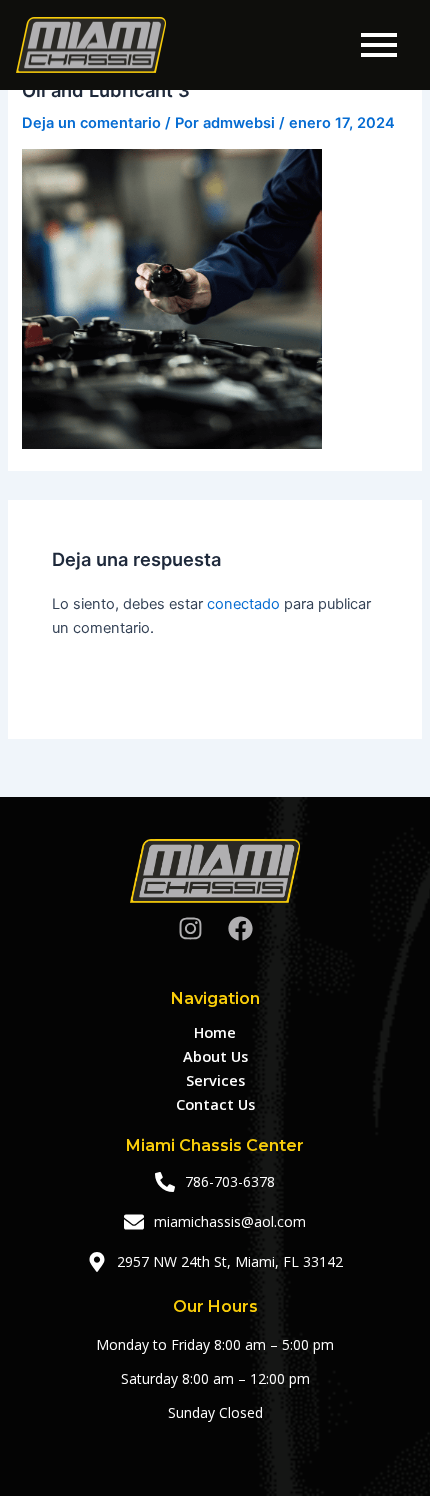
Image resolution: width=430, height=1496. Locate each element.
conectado (243, 604)
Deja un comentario (91, 123)
